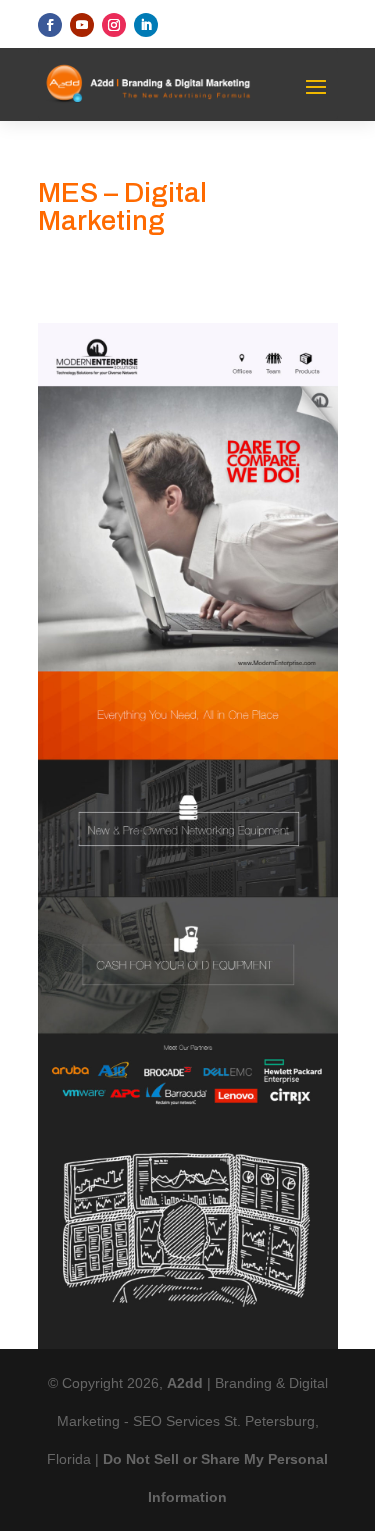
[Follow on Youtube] (82, 25)
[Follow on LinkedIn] (146, 25)
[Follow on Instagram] (114, 25)
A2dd (187, 1383)
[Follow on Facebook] (50, 25)
